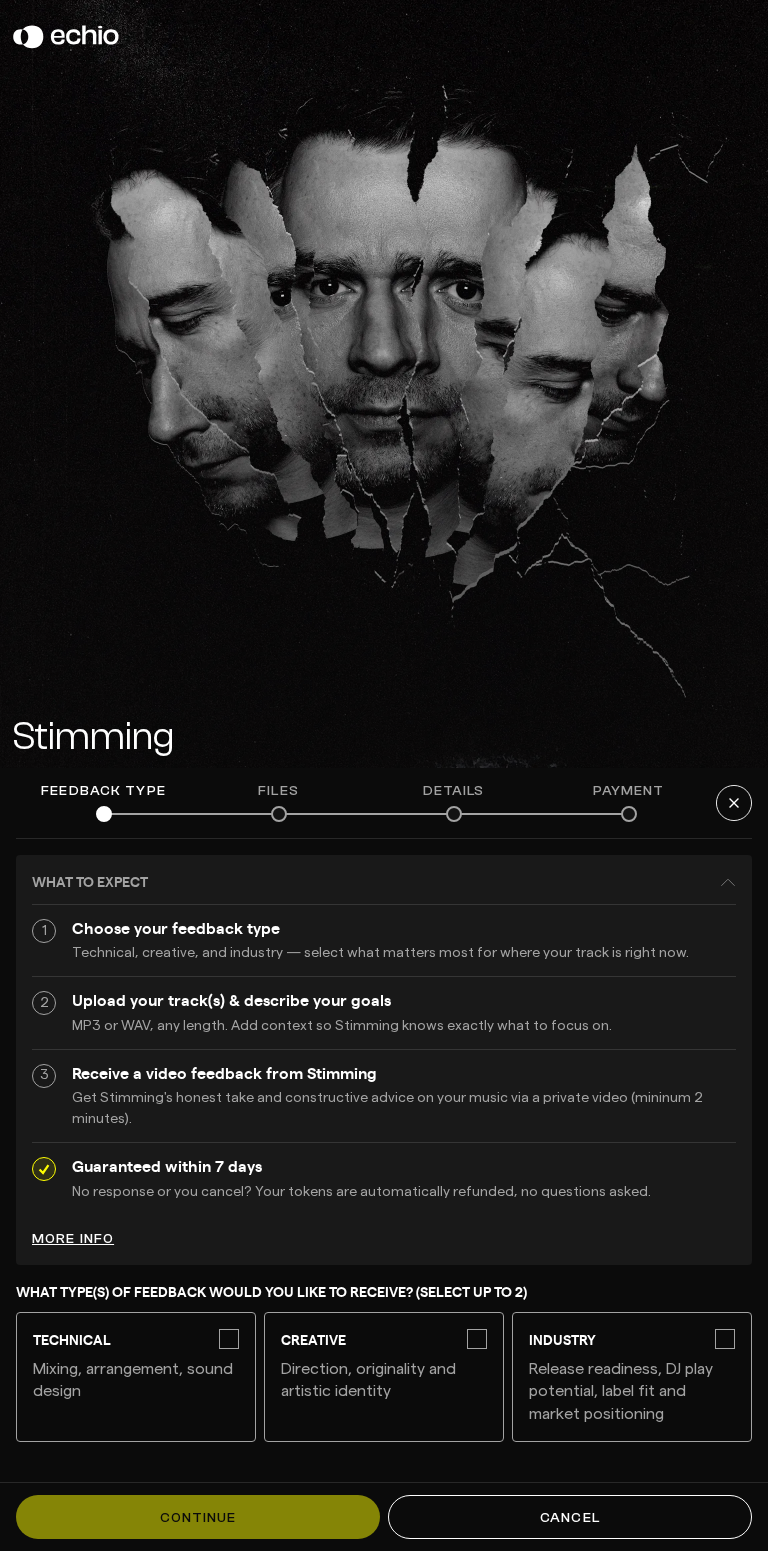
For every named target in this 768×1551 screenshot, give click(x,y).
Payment (629, 791)
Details (454, 791)
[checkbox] (136, 1377)
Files (278, 791)
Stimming (93, 736)
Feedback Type (103, 791)
